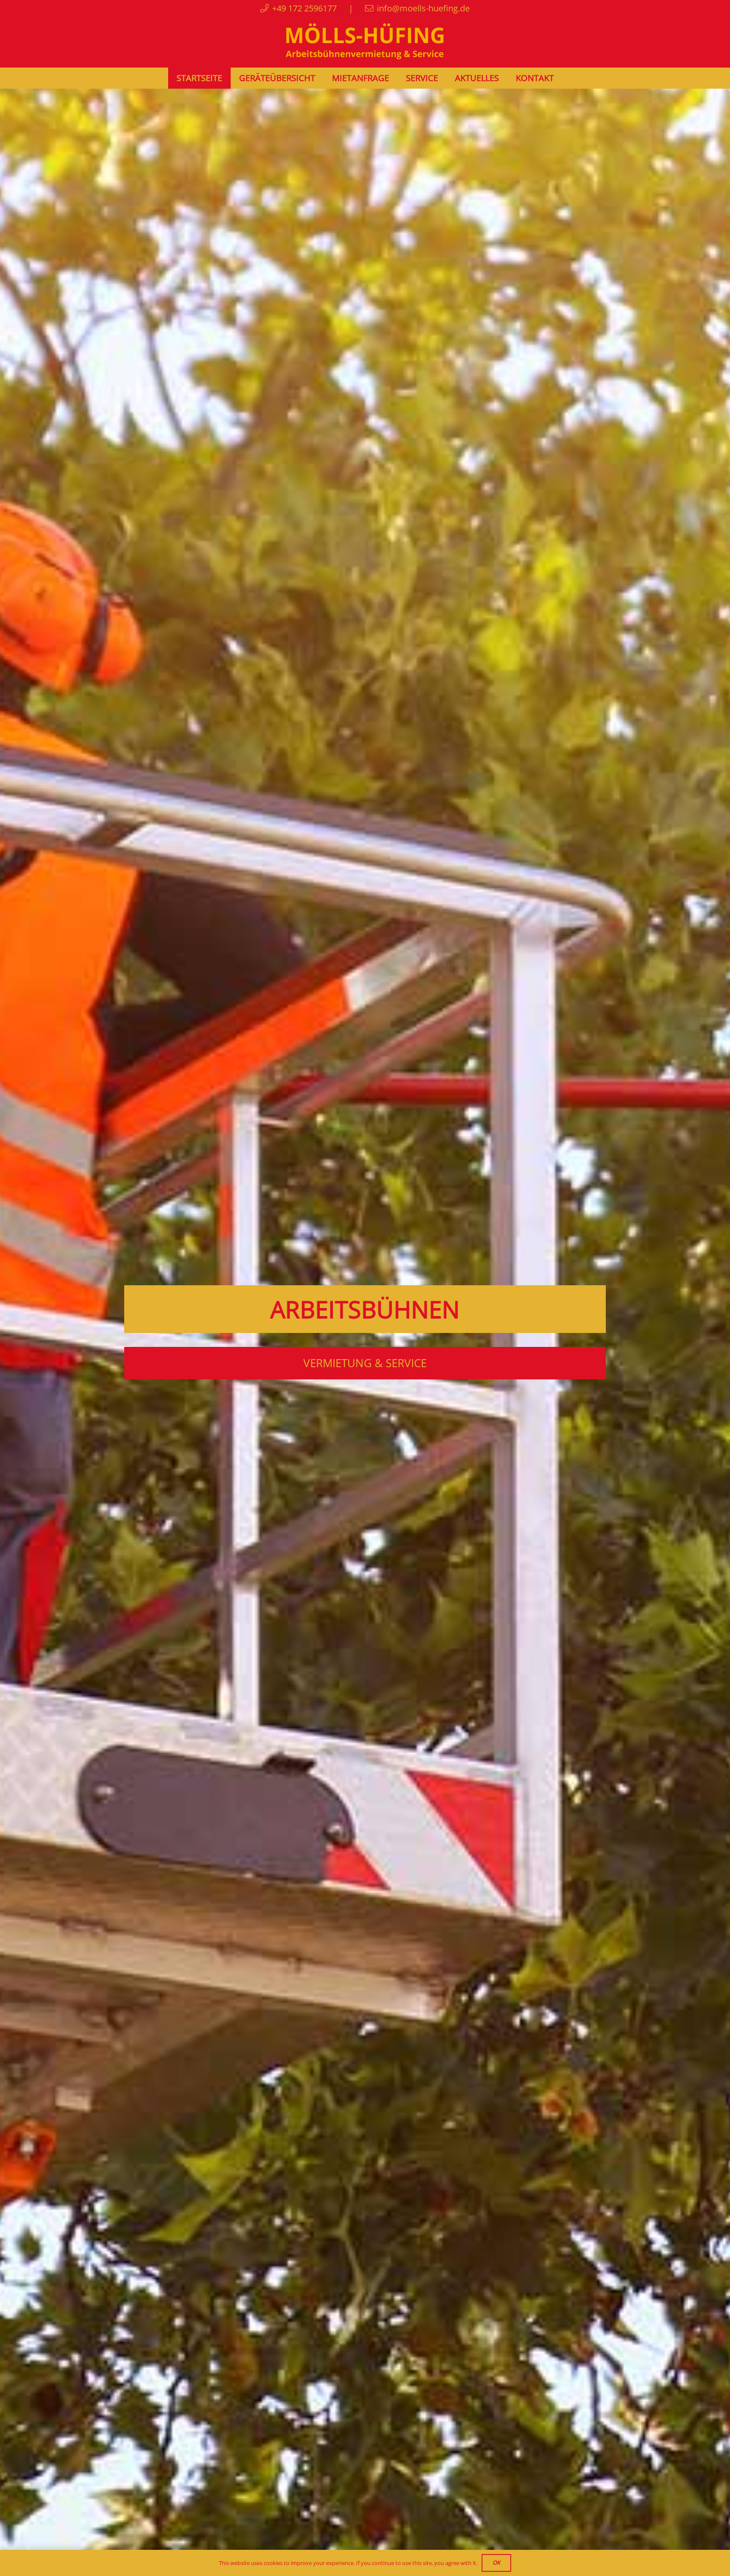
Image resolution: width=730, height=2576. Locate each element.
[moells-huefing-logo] (365, 42)
